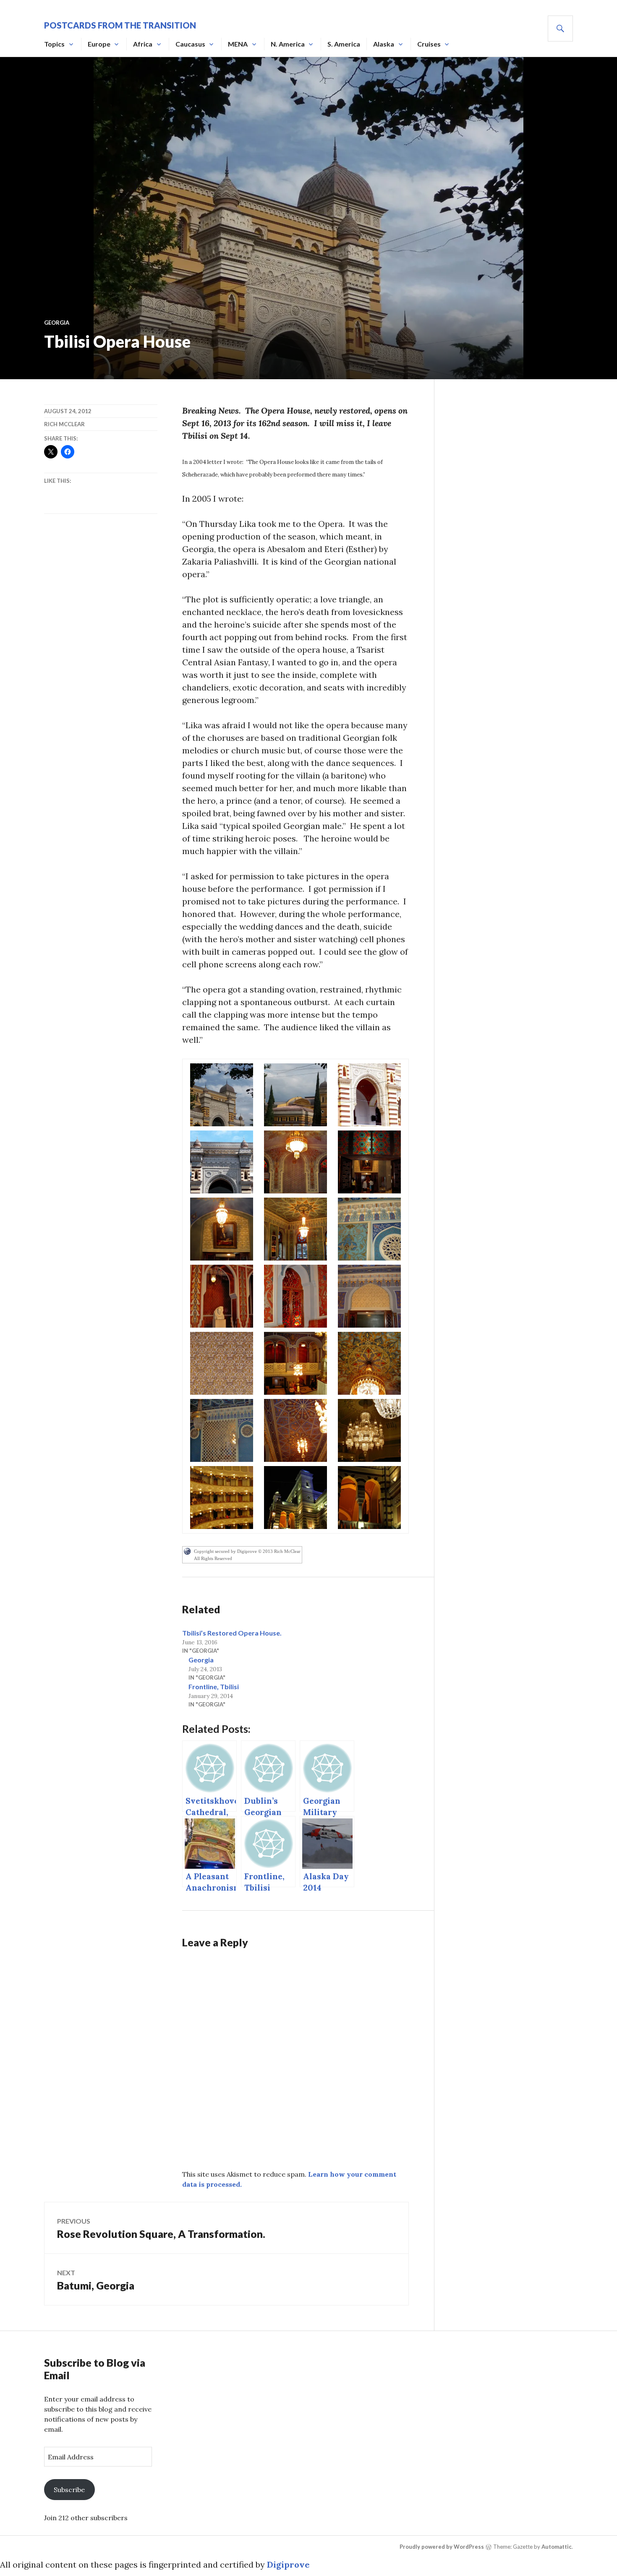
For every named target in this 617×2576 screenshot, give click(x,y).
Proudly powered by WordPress (442, 2547)
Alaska (384, 44)
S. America (344, 44)
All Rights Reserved (213, 1558)
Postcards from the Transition (120, 25)
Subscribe (69, 2490)
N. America (288, 44)
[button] (222, 1095)
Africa (143, 44)
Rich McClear (64, 424)
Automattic (557, 2547)
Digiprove (288, 2564)
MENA (238, 44)
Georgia (57, 323)
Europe (99, 44)
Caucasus (190, 44)
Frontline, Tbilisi (214, 1687)
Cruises (429, 44)
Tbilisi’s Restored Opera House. (232, 1633)
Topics (54, 44)
